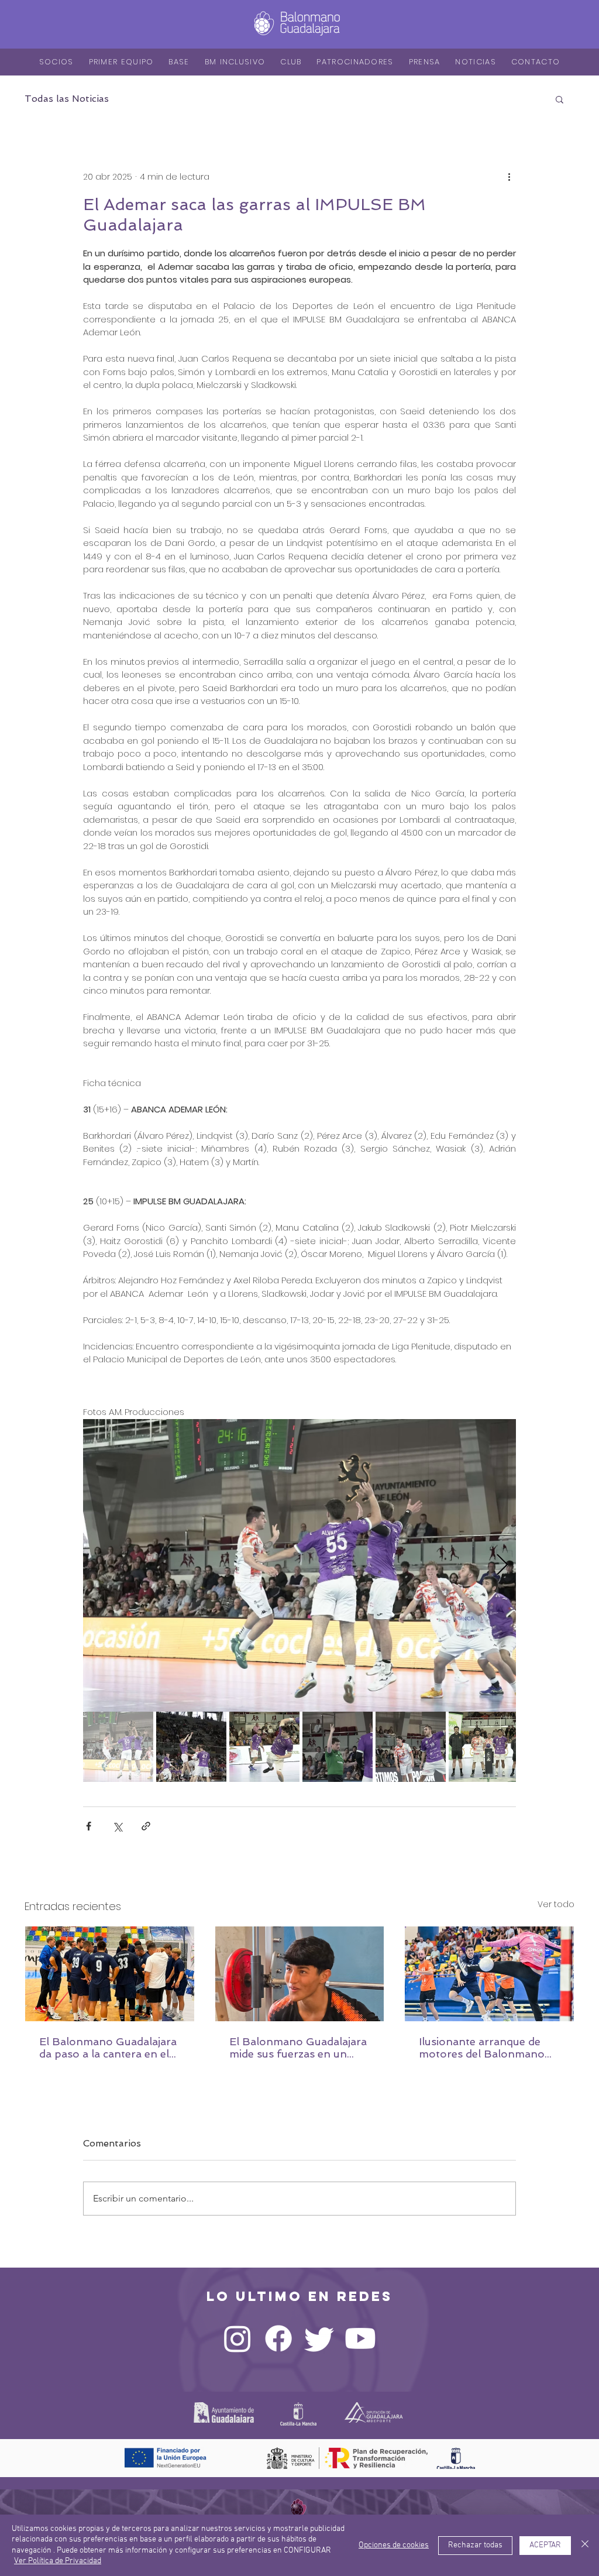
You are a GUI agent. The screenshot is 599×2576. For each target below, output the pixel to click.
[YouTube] (360, 2338)
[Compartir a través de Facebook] (89, 1826)
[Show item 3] (264, 1747)
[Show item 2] (191, 1747)
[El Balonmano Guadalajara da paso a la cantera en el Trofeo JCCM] (110, 1974)
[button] (560, 99)
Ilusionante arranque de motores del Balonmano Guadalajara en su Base (482, 2048)
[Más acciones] (509, 177)
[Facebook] (278, 2338)
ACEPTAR (545, 2545)
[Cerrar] (585, 2545)
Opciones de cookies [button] (394, 2545)
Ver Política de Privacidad (58, 2561)
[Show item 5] (411, 1747)
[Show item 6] (484, 1747)
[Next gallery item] (502, 1565)
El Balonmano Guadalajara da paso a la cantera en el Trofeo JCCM (108, 2048)
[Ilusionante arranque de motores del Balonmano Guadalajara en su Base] (489, 1974)
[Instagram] (237, 2338)
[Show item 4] (338, 1747)
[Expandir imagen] (299, 1565)
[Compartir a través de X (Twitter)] (117, 1826)
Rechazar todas (475, 2545)
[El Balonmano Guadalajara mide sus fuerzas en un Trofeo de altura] (300, 1974)
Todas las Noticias (67, 99)
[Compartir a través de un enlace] (146, 1826)
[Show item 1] (118, 1747)
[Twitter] (319, 2338)
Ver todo (556, 1904)
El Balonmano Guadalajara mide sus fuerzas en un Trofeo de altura (298, 2048)
